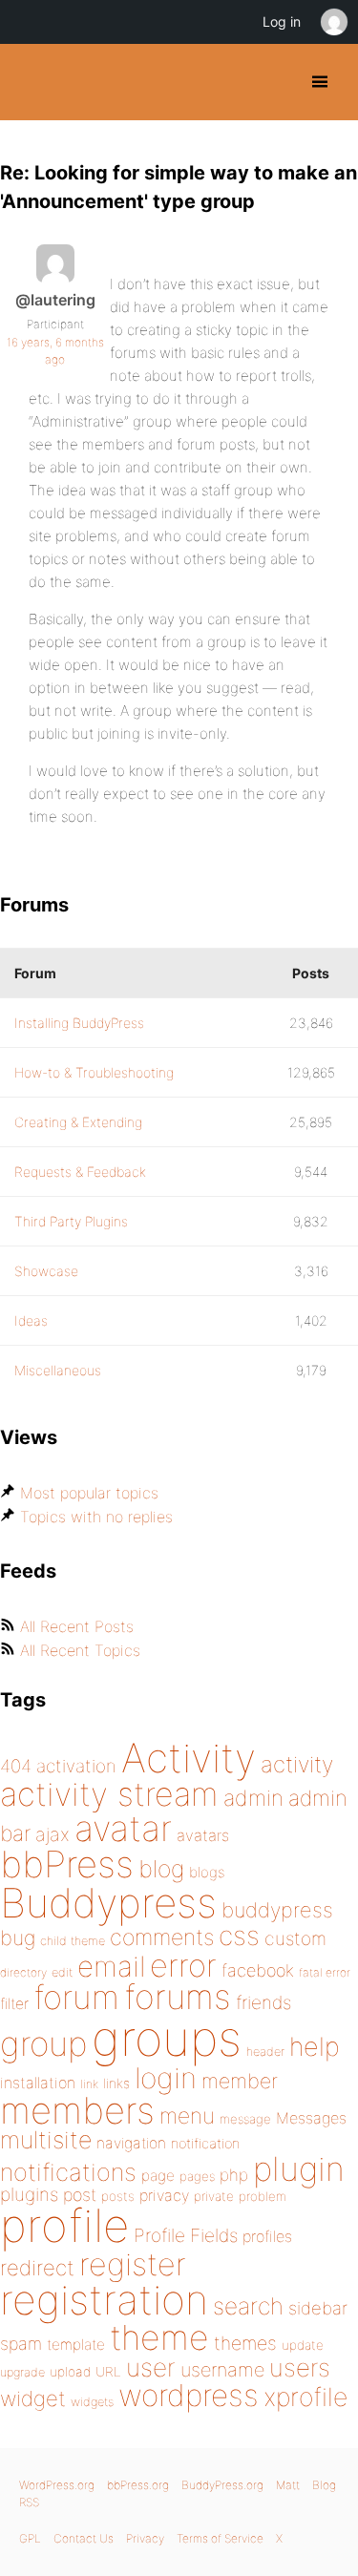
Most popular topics (89, 1493)
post (80, 2195)
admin (253, 1798)
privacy (164, 2195)
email (111, 1966)
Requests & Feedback (80, 1172)
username (222, 2370)
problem (263, 2196)
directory (23, 1972)
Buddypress (108, 1903)
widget (33, 2398)
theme (159, 2337)
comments (162, 1937)
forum (76, 1997)
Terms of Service (220, 2538)
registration (104, 2300)
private (214, 2196)
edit (62, 1972)
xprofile (305, 2397)
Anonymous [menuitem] (333, 22)
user (151, 2367)
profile (64, 2226)
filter (14, 2004)
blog (161, 1869)
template (76, 2345)
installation (38, 2083)
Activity (189, 1758)
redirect (37, 2268)
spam (21, 2344)
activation (76, 1766)
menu (187, 2116)
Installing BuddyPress (79, 1023)
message (245, 2119)
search (248, 2306)
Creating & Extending (78, 1122)
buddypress (277, 1910)
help (315, 2047)
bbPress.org (138, 2485)
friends (263, 2002)
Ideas (31, 1320)
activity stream (109, 1794)
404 (16, 1766)
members (77, 2110)
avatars (203, 1835)
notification (205, 2144)
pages (197, 2176)
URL (108, 2372)
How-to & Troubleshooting (94, 1072)
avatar (123, 1828)
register (133, 2264)
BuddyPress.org (31, 82)
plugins (29, 2194)
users (300, 2367)
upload (70, 2372)
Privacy (145, 2538)
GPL (30, 2538)
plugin (299, 2168)
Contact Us (84, 2538)
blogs (207, 1872)
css (239, 1936)
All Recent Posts (77, 1626)
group (43, 2044)
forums (178, 1997)
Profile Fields (186, 2235)
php (234, 2175)
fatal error (325, 1972)
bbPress (67, 1864)
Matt (288, 2485)
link (89, 2084)
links (116, 2083)
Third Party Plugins (71, 1221)
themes (245, 2343)
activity (297, 1764)
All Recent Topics (80, 1650)
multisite (46, 2140)
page (158, 2176)
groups (167, 2038)
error (183, 1965)
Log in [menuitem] (282, 21)
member (240, 2081)
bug (18, 1937)
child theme (73, 1941)
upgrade (22, 2372)
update (303, 2345)
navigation (131, 2143)
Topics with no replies (96, 1517)
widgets (92, 2402)
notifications (68, 2172)
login (166, 2078)
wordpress (189, 2395)
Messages (311, 2118)
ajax (53, 1834)
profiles (267, 2236)
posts (118, 2196)
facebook (258, 1970)
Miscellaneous (58, 1370)
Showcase (46, 1271)
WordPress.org (57, 2485)
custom (295, 1938)
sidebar (318, 2308)
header (265, 2052)
